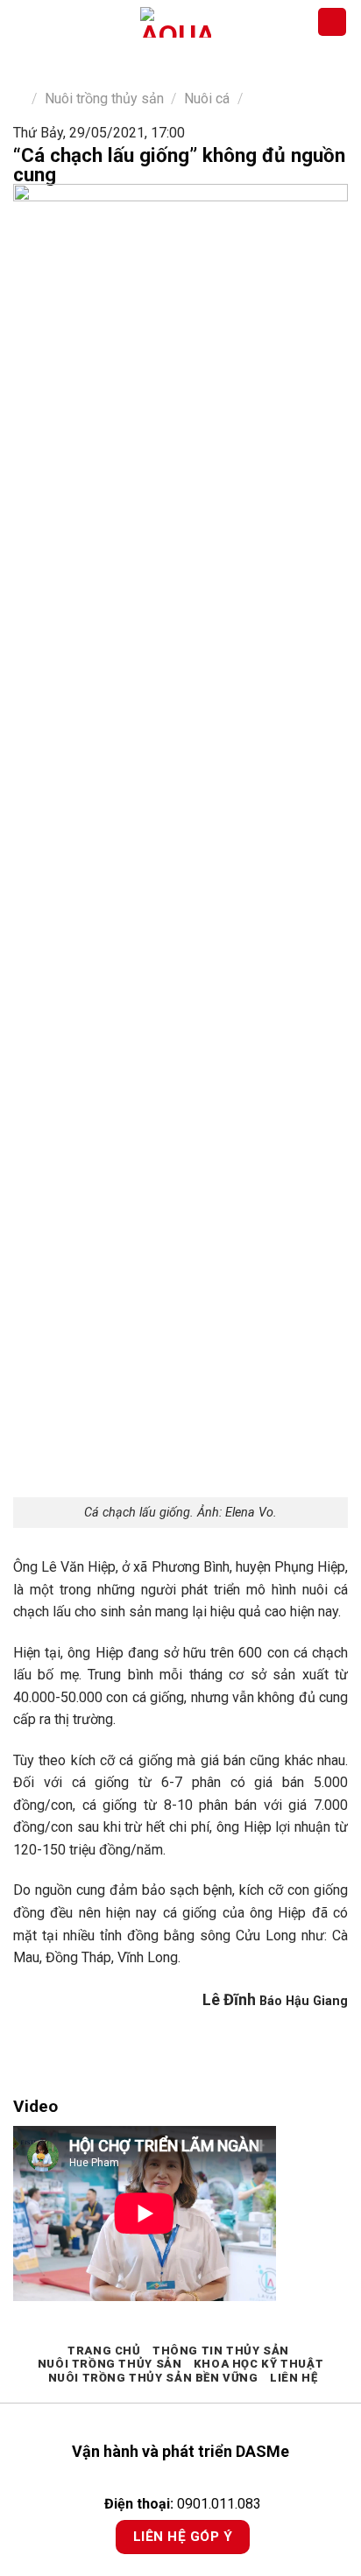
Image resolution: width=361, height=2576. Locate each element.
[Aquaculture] (176, 22)
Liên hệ (294, 2378)
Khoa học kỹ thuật (258, 2364)
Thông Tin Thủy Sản (221, 2351)
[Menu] (24, 21)
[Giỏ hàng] (332, 22)
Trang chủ (104, 2351)
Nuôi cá (207, 99)
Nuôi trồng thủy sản (104, 99)
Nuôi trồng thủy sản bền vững (153, 2378)
